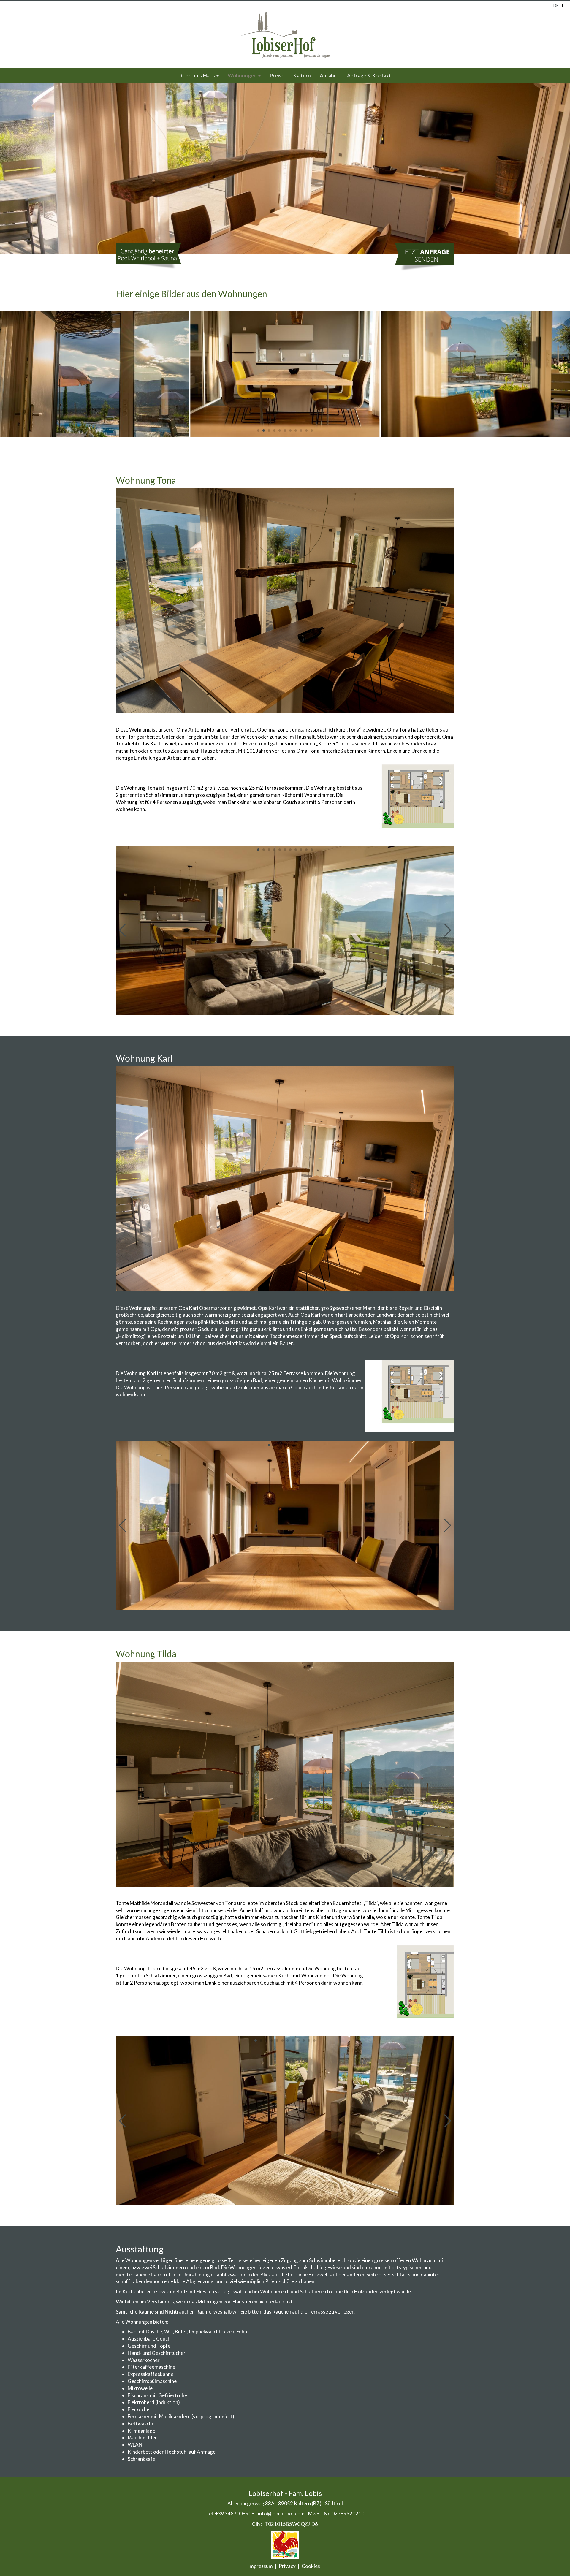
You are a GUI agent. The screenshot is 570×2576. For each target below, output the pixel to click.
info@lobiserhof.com (281, 2514)
